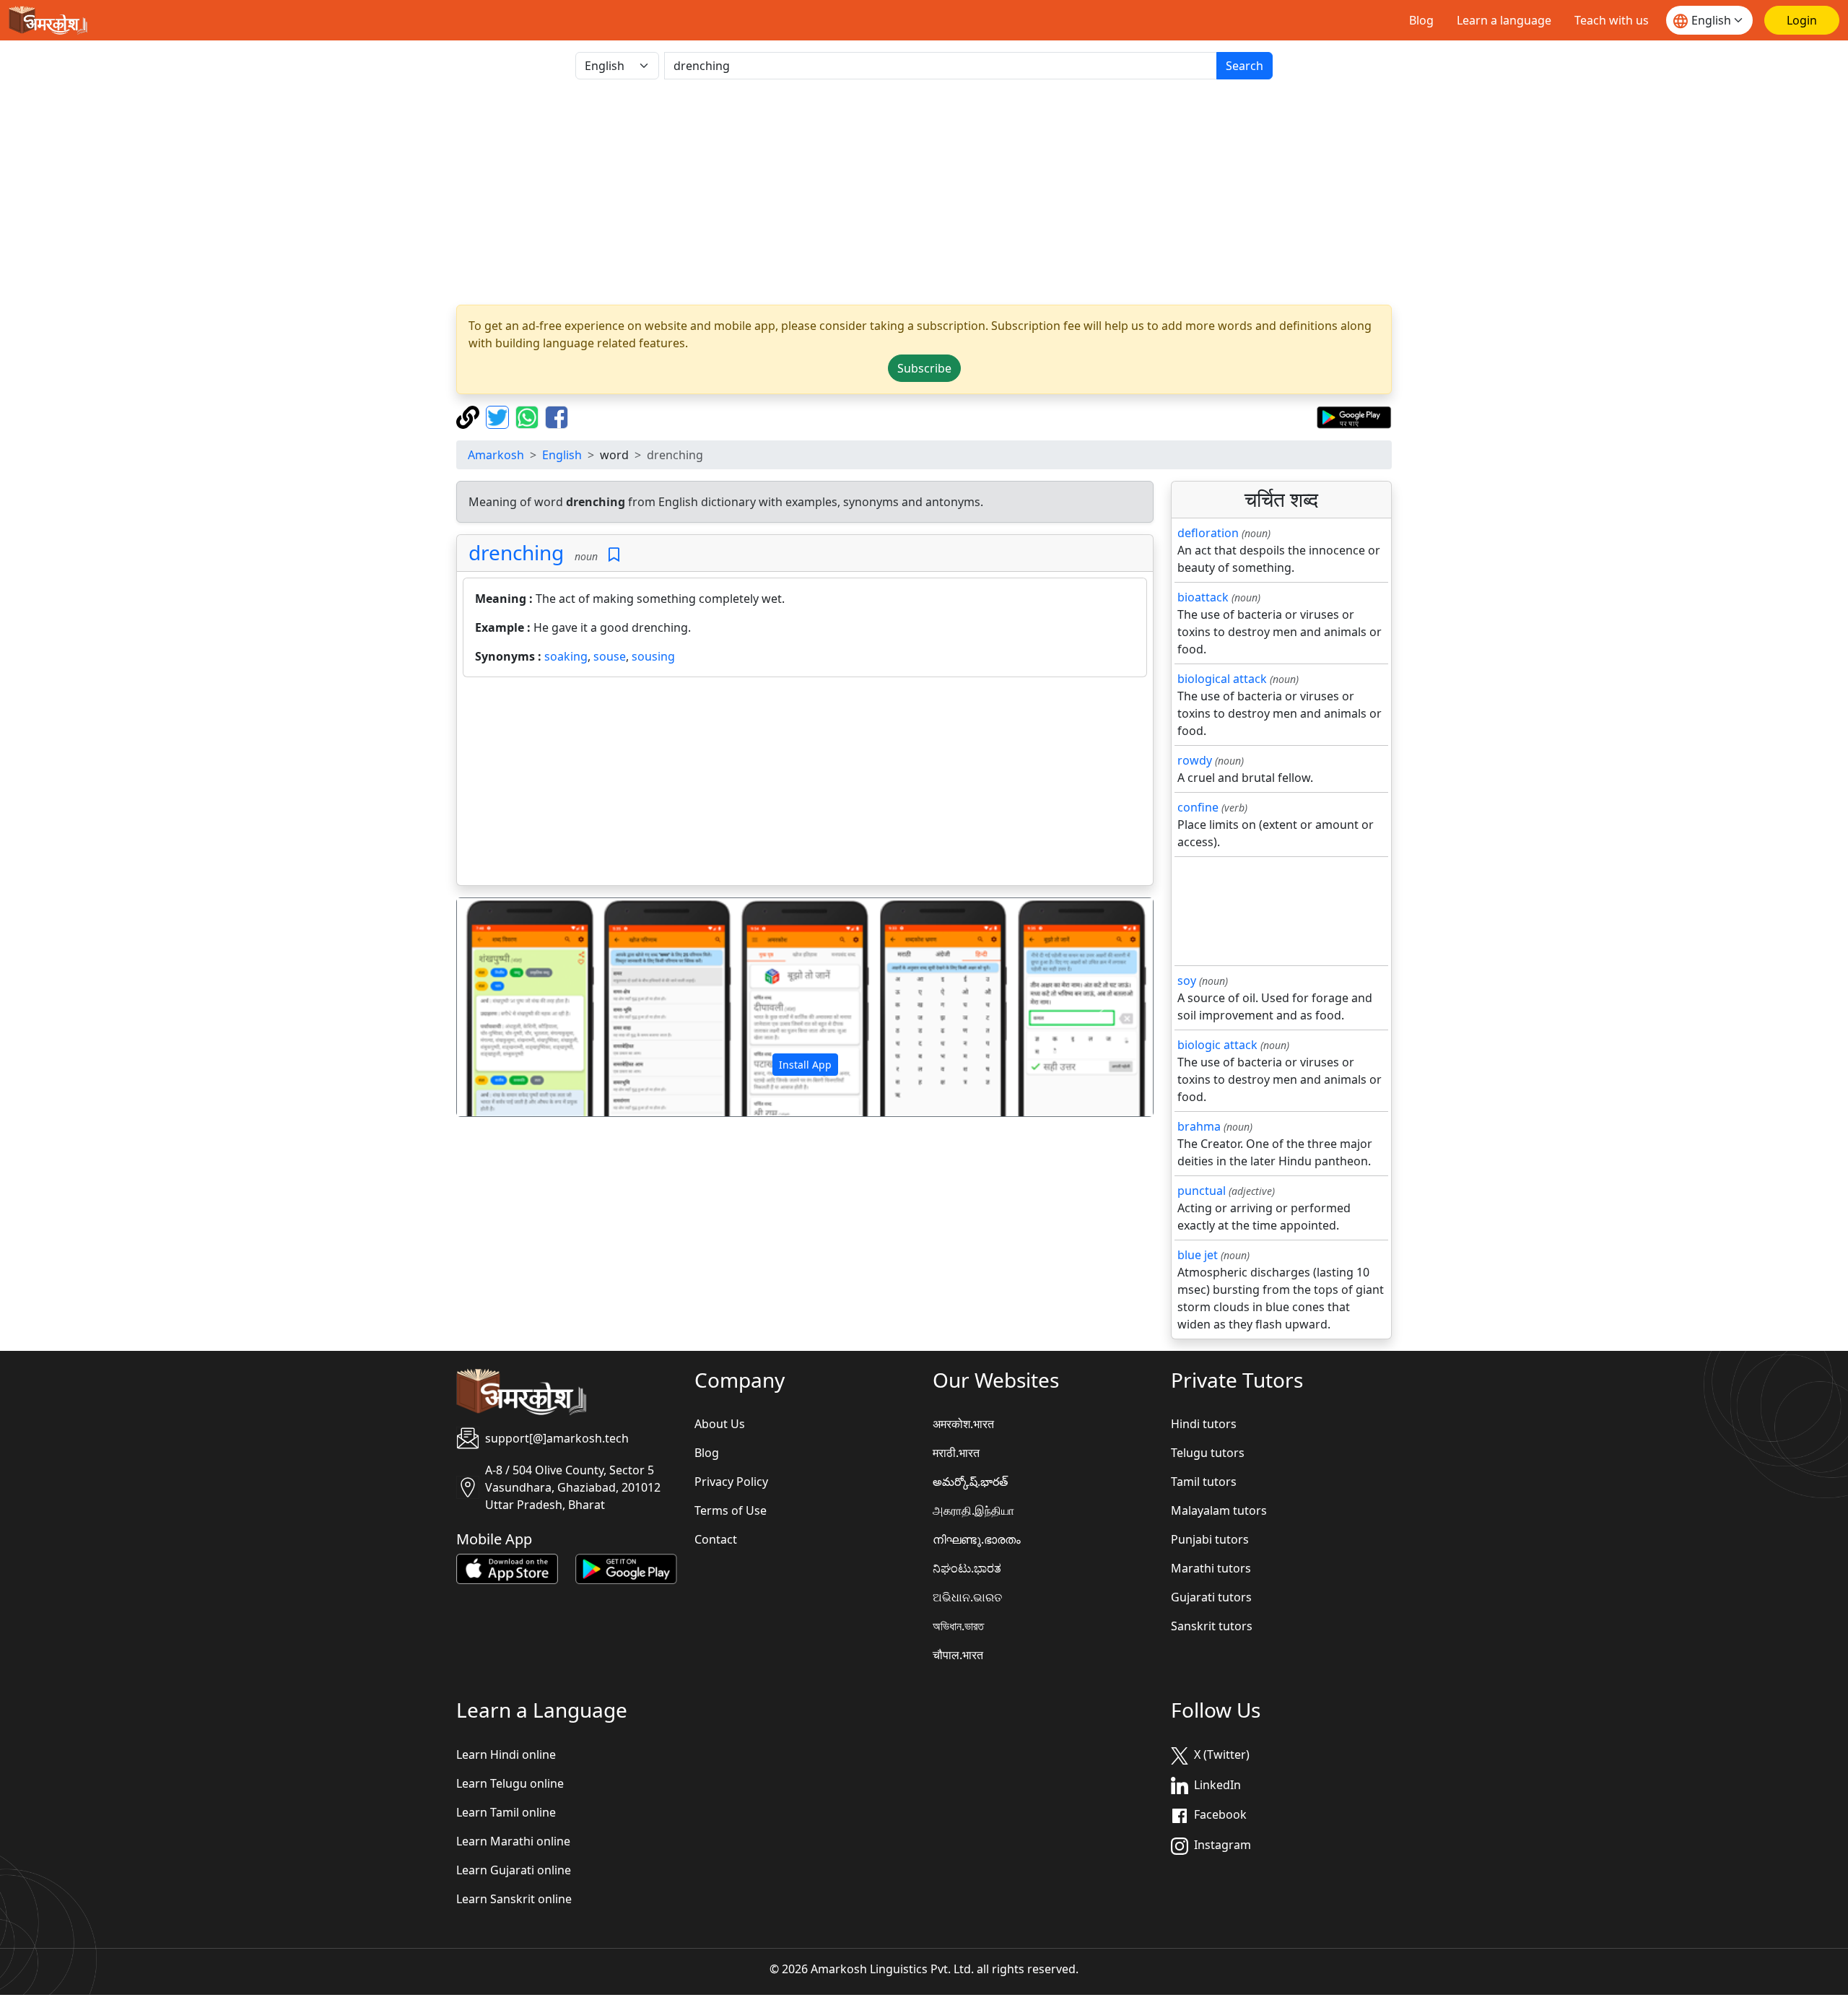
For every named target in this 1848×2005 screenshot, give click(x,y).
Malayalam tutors (1219, 1510)
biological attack (1222, 679)
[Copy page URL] (470, 416)
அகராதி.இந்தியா (973, 1510)
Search (1245, 66)
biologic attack (1217, 1045)
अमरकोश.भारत (963, 1424)
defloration (1208, 533)
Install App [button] (805, 1065)
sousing (653, 656)
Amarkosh (496, 455)
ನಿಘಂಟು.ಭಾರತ (967, 1568)
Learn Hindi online (506, 1754)
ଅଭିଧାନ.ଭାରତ (967, 1597)
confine (1198, 807)
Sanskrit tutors (1212, 1626)
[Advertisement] (924, 192)
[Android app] (626, 1568)
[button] (509, 1007)
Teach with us (1612, 20)
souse (610, 656)
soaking (566, 656)
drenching (516, 552)
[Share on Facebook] (557, 416)
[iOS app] (507, 1568)
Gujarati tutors (1211, 1597)
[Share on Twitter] (499, 416)
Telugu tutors (1208, 1453)
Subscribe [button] (924, 368)
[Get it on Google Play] (1354, 416)
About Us (720, 1424)
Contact (716, 1539)
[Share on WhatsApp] (529, 416)
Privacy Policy (731, 1482)
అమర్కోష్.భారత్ (970, 1482)
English (562, 455)
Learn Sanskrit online (514, 1899)
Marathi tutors (1211, 1568)
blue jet (1198, 1255)
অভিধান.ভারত (958, 1626)
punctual (1202, 1191)
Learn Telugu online (510, 1783)
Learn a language (1504, 20)
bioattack (1203, 597)
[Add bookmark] (614, 555)
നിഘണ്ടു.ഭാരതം (977, 1539)
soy (1187, 980)
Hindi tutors (1204, 1424)
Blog (1421, 20)
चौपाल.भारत (958, 1655)
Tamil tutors (1204, 1482)
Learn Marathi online (513, 1841)
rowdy (1195, 760)
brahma (1199, 1126)
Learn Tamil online (506, 1812)
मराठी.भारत (956, 1453)
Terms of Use (731, 1510)
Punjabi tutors (1210, 1539)
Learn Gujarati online (514, 1870)
